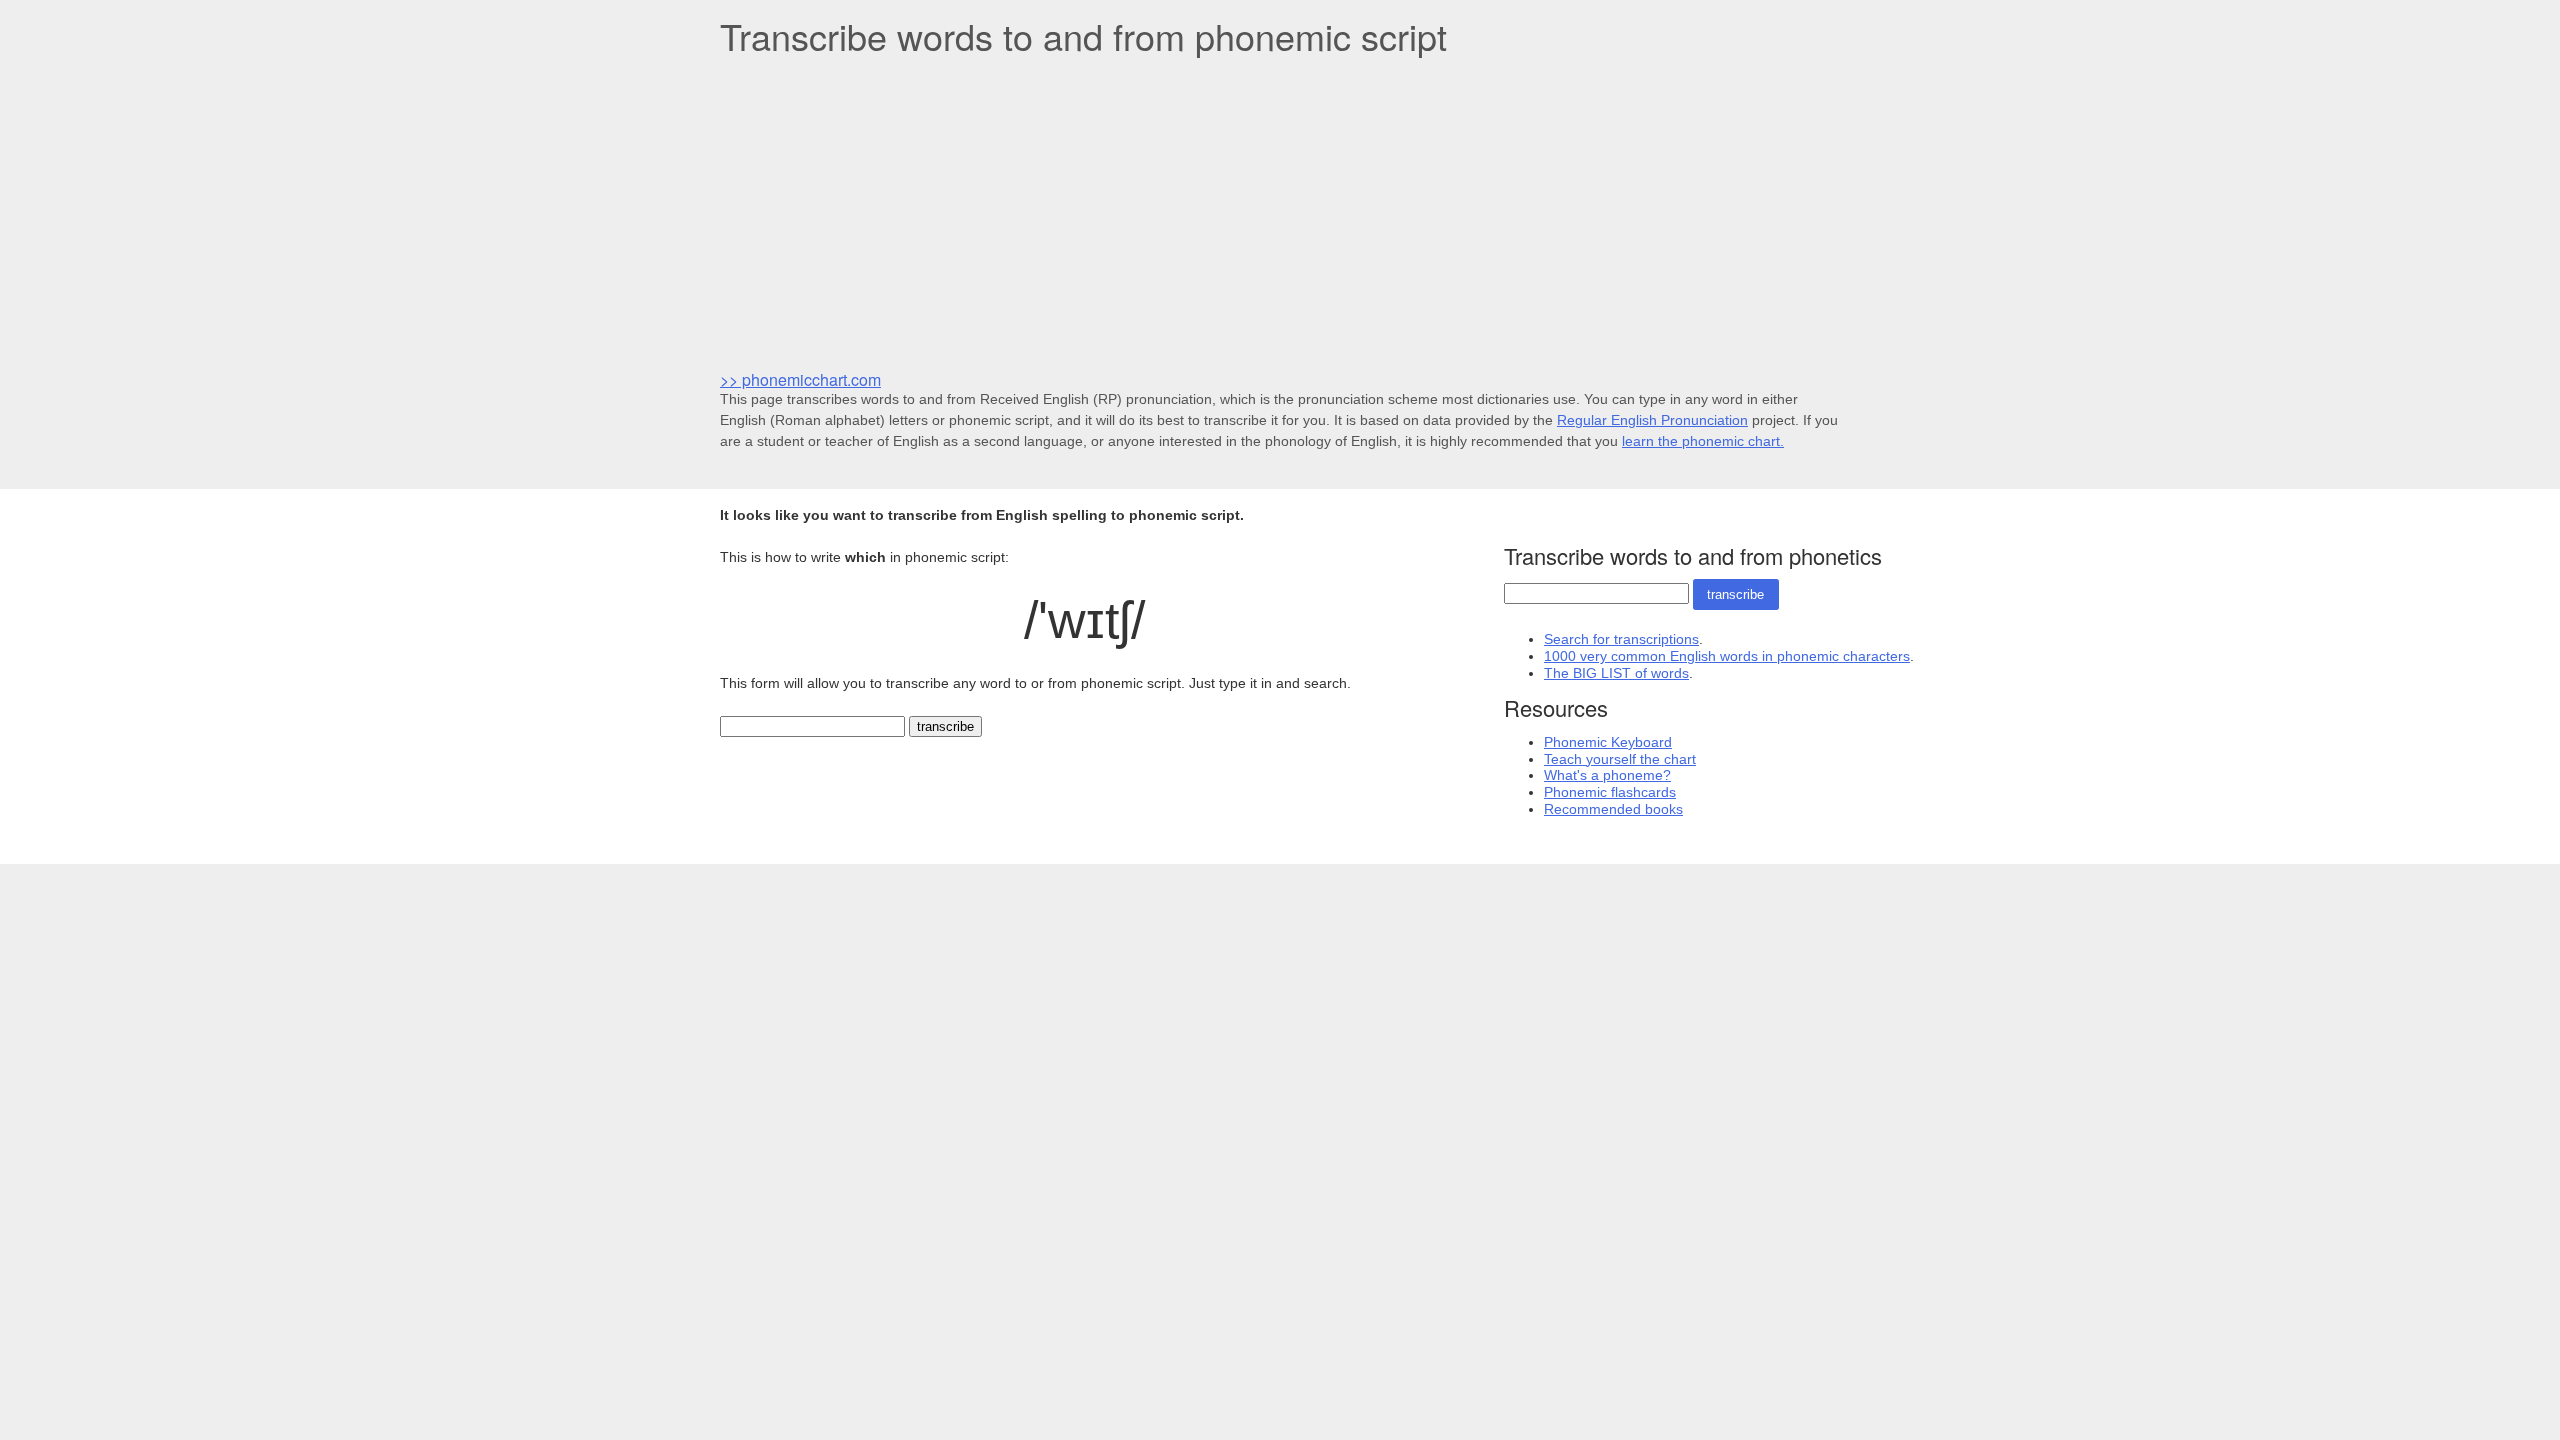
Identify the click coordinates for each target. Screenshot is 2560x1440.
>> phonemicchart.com (800, 379)
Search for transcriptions (1621, 639)
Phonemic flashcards (1610, 792)
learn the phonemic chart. (1703, 441)
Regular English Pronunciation (1652, 420)
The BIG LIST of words (1616, 673)
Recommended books (1613, 809)
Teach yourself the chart (1620, 759)
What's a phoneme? (1607, 775)
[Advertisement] (1280, 211)
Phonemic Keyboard (1608, 742)
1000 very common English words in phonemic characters (1727, 656)
